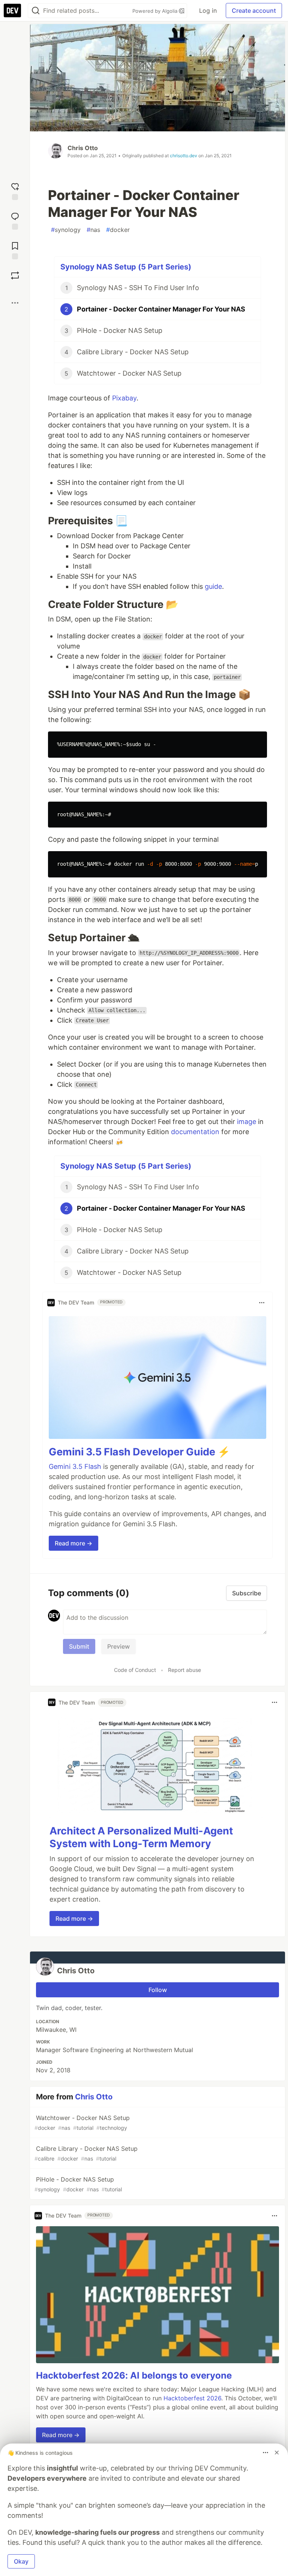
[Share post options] (15, 303)
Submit (79, 1646)
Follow (158, 1990)
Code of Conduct (135, 1670)
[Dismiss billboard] (277, 2453)
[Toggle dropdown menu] (262, 1303)
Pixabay (124, 398)
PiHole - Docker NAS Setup (78, 2184)
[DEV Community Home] (12, 11)
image (247, 1122)
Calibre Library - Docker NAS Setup (86, 2153)
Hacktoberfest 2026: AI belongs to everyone (134, 2375)
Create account (254, 11)
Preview (118, 1646)
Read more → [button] (73, 1543)
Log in (208, 11)
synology (66, 230)
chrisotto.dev (184, 156)
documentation (195, 1132)
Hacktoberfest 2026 (192, 2398)
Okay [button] (21, 2561)
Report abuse (184, 1670)
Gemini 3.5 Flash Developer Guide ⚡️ (139, 1452)
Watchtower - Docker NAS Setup (82, 2122)
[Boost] (15, 275)
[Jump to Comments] (15, 220)
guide (213, 586)
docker (118, 230)
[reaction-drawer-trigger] (15, 190)
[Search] (36, 11)
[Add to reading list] (15, 250)
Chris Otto (83, 148)
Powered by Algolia (156, 11)
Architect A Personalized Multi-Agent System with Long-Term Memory (141, 1837)
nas (93, 230)
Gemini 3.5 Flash (75, 1466)
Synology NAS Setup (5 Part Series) (126, 267)
